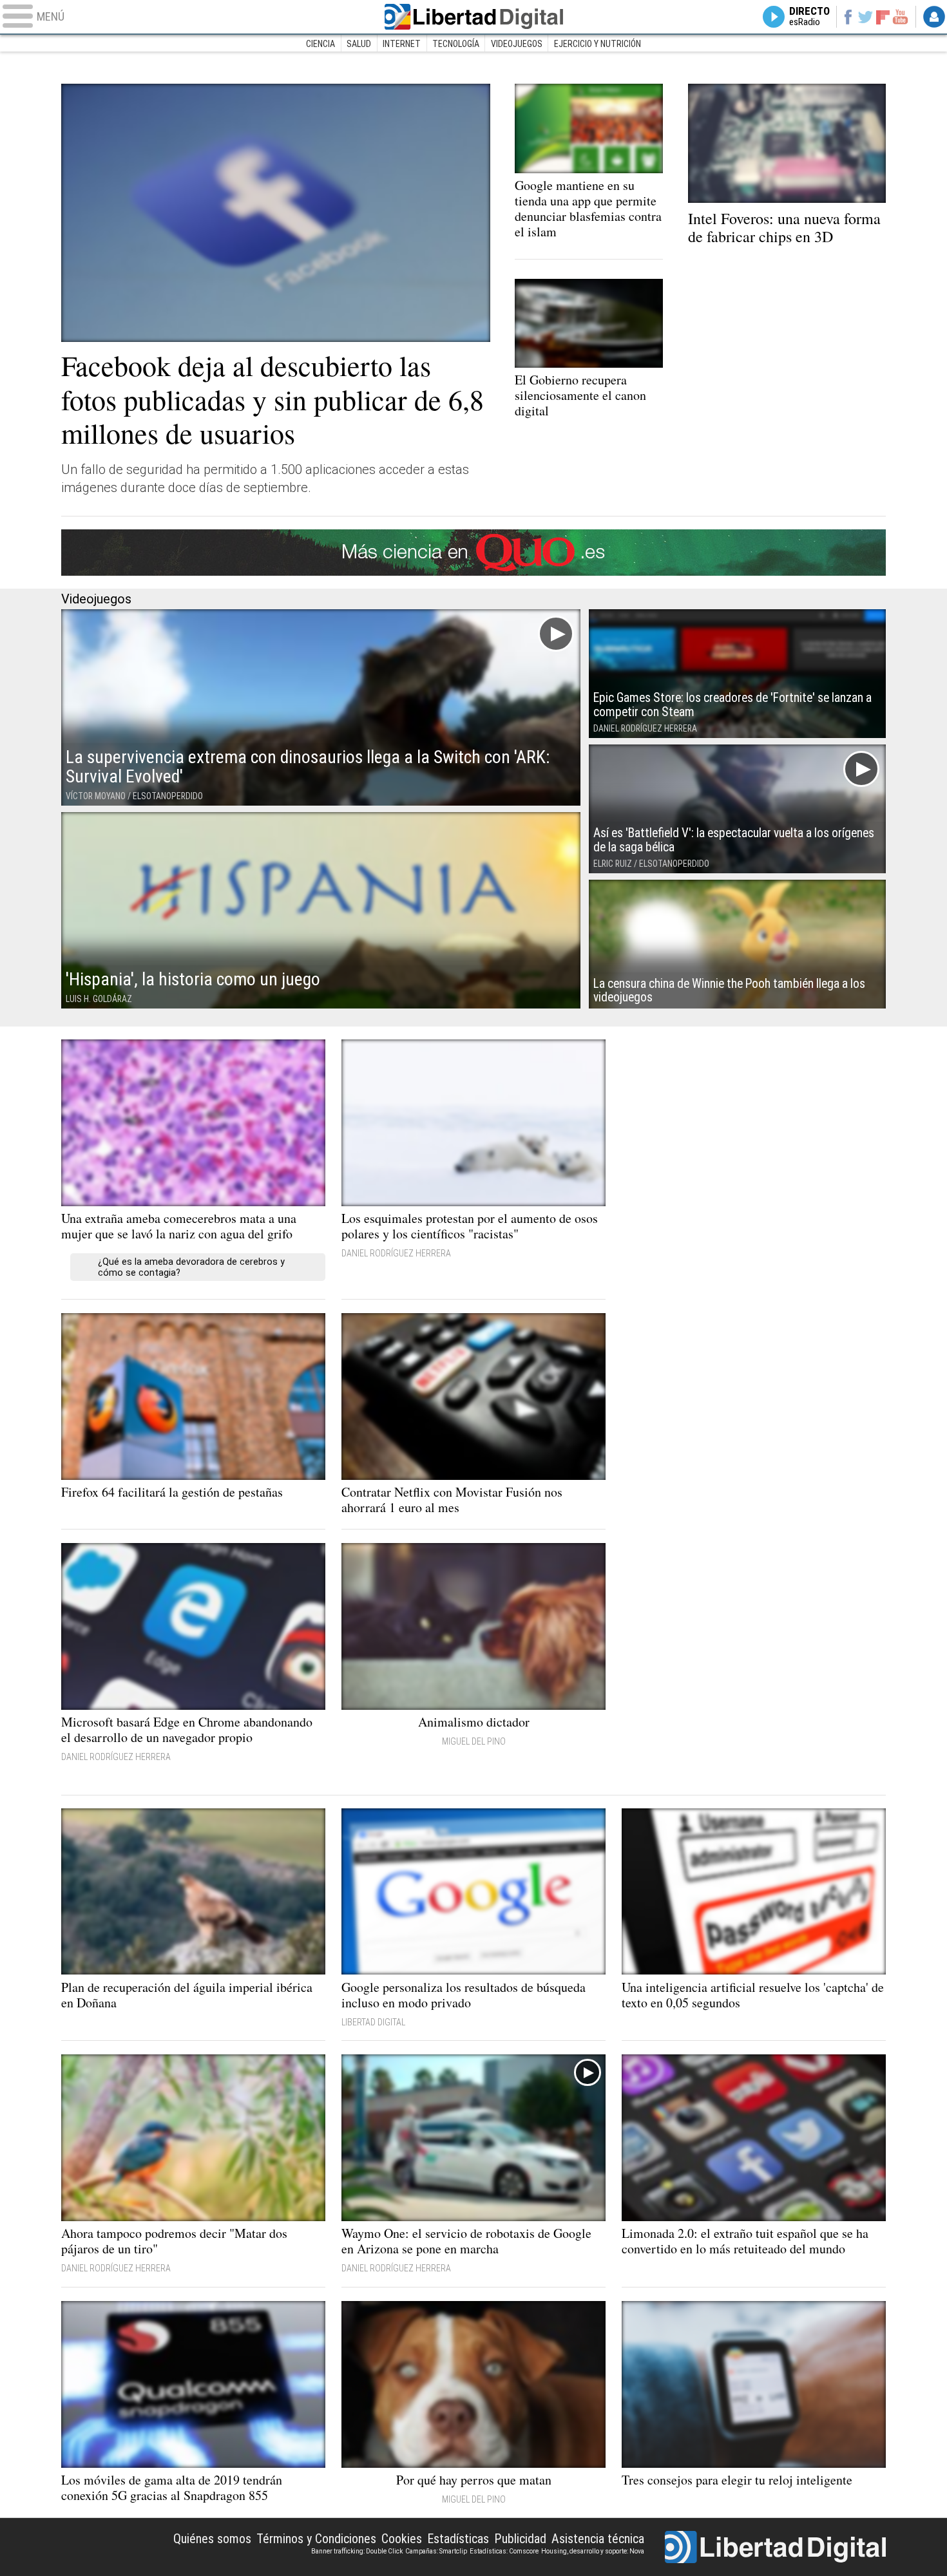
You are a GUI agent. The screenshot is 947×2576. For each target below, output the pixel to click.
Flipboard (883, 16)
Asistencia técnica (598, 2539)
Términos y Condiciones (316, 2539)
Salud (359, 44)
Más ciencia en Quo (473, 553)
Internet (402, 44)
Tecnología (456, 44)
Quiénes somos (212, 2539)
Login (934, 17)
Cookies (402, 2539)
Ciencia (320, 44)
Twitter (866, 17)
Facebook (847, 17)
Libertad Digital (473, 17)
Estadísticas (458, 2539)
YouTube (900, 17)
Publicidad (520, 2539)
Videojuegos (517, 44)
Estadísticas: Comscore (504, 2551)
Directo (809, 17)
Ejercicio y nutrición (598, 44)
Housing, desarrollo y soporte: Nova (593, 2551)
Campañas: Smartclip (436, 2551)
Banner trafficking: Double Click (357, 2551)
